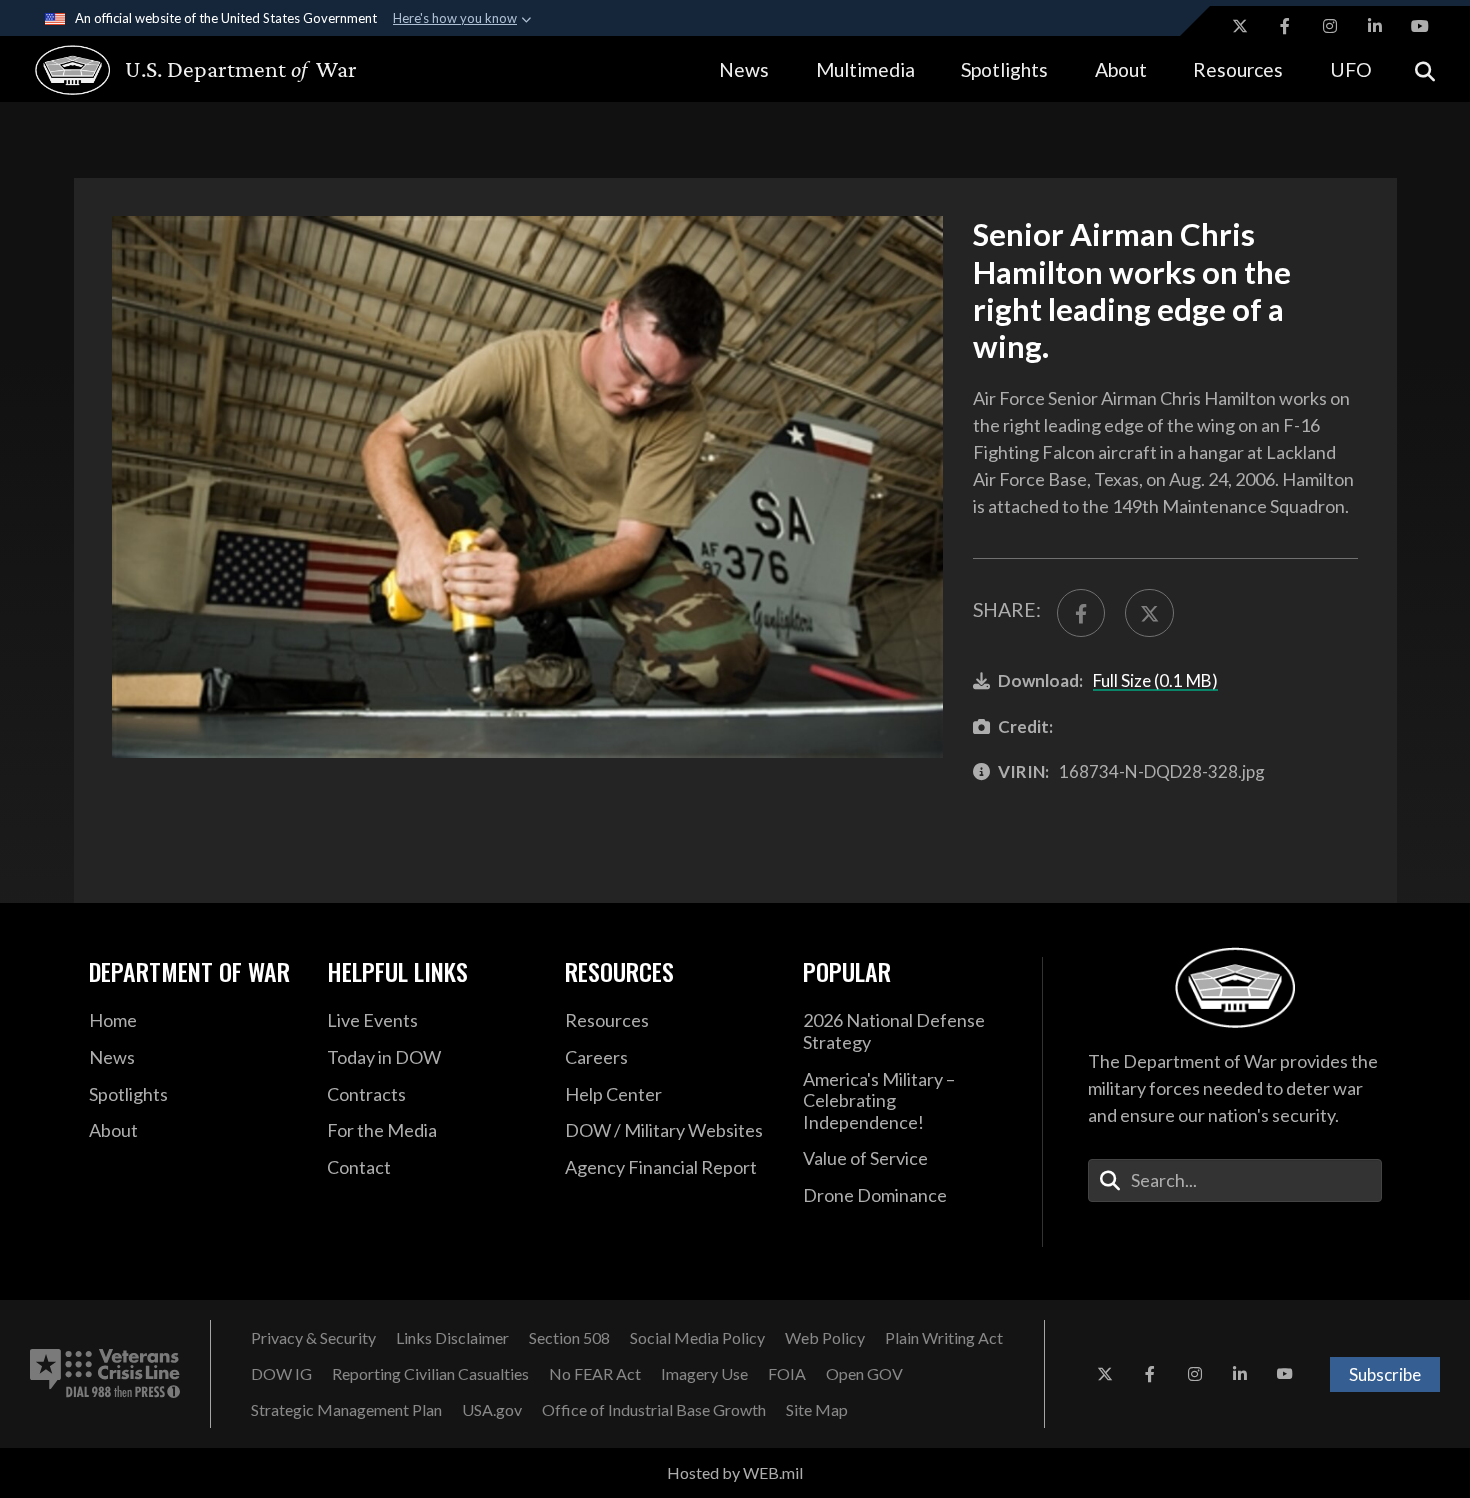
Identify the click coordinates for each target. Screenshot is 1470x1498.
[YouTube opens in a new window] (1420, 26)
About (1121, 69)
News (744, 69)
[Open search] (1425, 69)
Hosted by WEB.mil (735, 1472)
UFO (1351, 69)
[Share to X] (1149, 613)
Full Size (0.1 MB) (1155, 680)
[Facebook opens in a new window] (1285, 26)
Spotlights (1004, 69)
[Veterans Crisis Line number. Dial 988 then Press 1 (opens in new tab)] (105, 1374)
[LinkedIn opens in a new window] (1375, 26)
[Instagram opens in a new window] (1330, 26)
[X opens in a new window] (1240, 26)
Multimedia (865, 69)
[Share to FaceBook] (1081, 613)
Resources (1238, 69)
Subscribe (1385, 1374)
